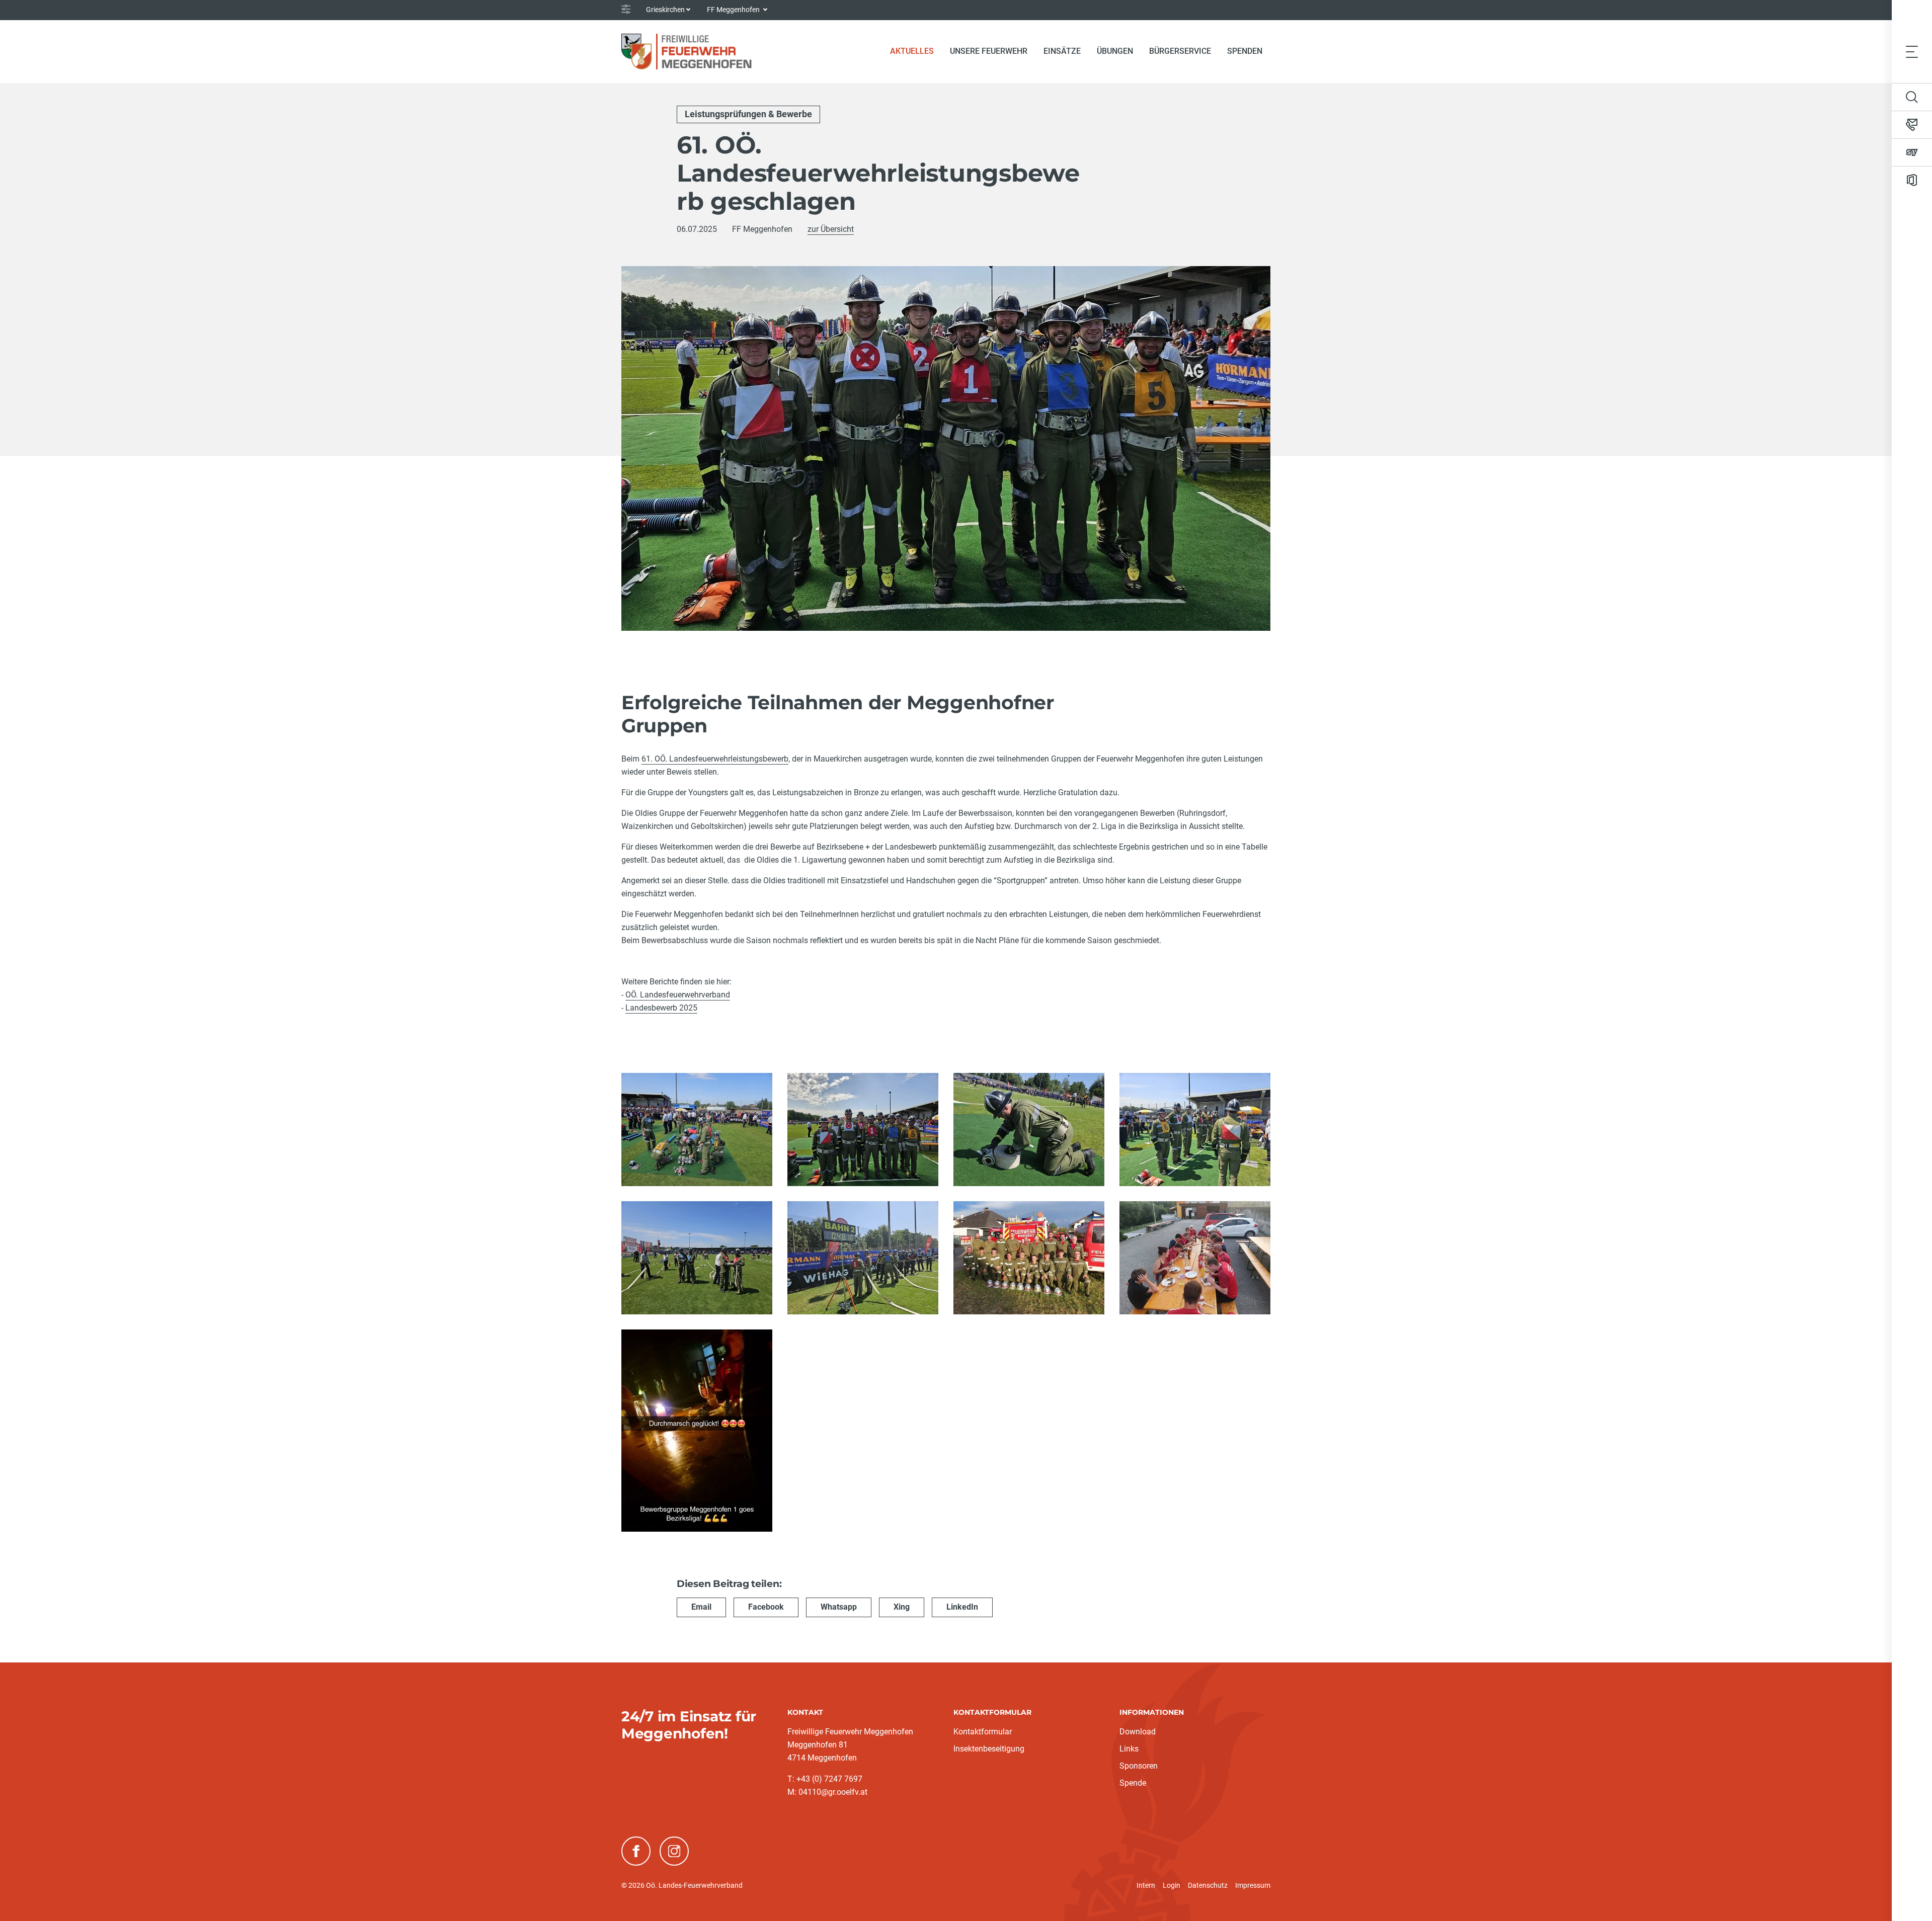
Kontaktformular (983, 1732)
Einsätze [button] (1062, 51)
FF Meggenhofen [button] (734, 10)
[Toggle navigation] (1912, 51)
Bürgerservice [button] (1180, 51)
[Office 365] (1912, 180)
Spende (1133, 1783)
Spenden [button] (1245, 51)
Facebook (766, 1607)
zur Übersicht (831, 229)
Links (1129, 1749)
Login (1172, 1885)
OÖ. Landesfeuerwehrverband (678, 995)
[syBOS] (1912, 152)
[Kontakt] (1912, 125)
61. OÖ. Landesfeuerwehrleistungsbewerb (715, 759)
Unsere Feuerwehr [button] (989, 51)
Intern (1146, 1885)
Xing (902, 1607)
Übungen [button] (1115, 51)
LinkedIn (962, 1607)
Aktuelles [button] (912, 51)
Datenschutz (1208, 1885)
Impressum (1253, 1885)
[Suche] (1912, 97)
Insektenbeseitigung (989, 1749)
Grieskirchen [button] (665, 10)
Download (1138, 1732)
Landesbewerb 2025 (661, 1008)
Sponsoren (1139, 1766)
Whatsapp (839, 1607)
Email (701, 1607)
